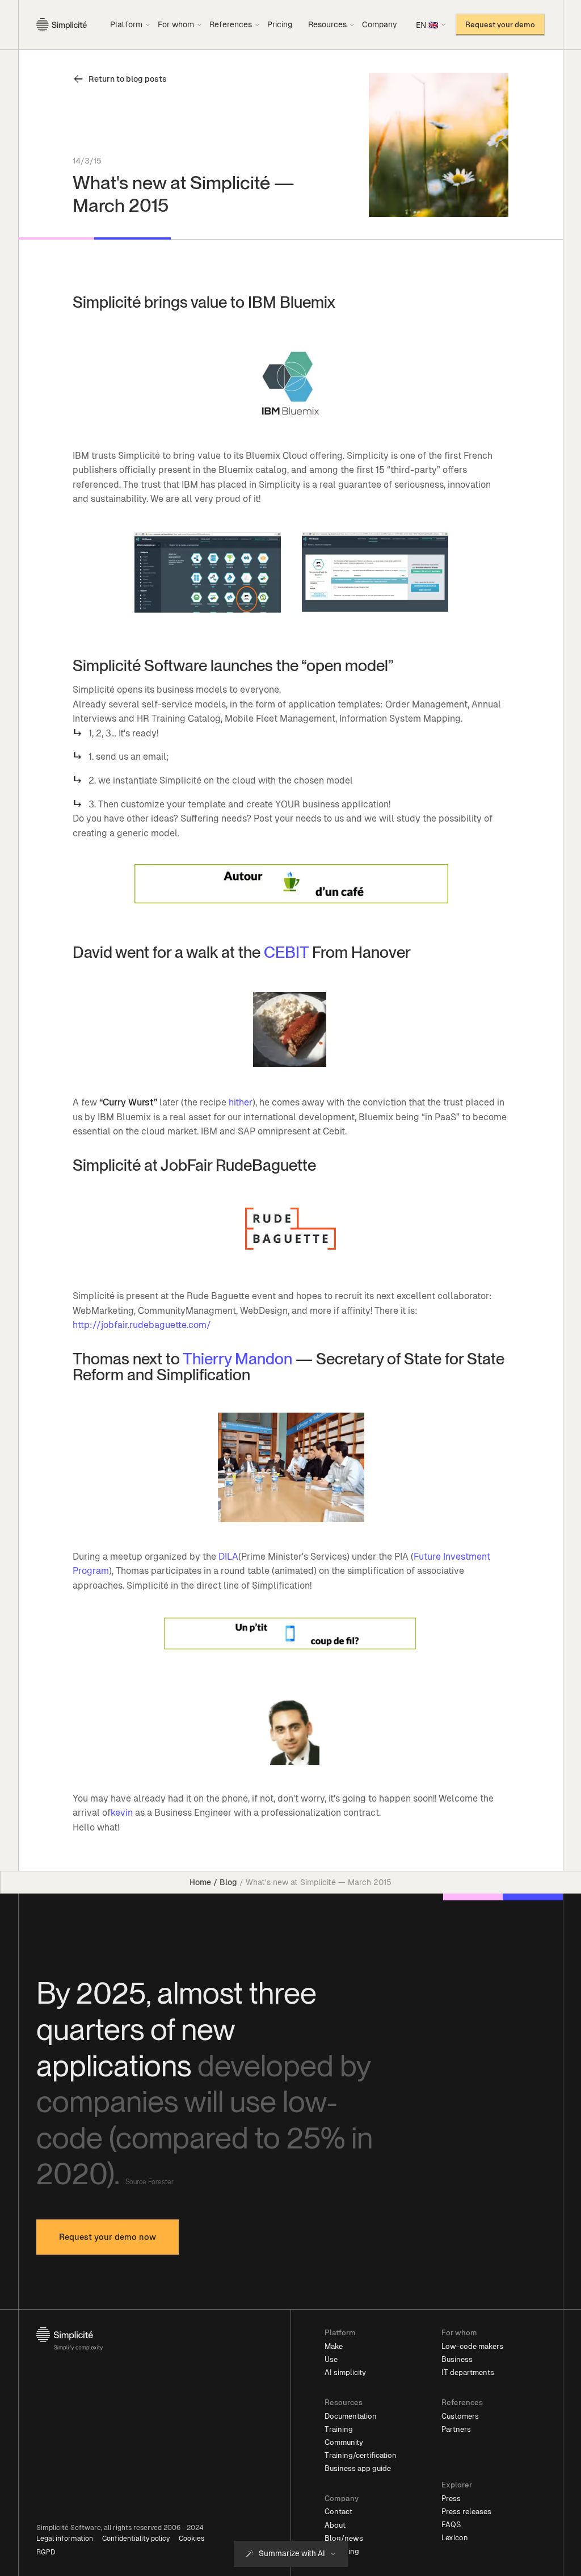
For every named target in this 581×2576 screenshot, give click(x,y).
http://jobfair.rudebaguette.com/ (142, 1325)
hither (241, 1102)
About (335, 2525)
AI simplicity (345, 2372)
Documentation (351, 2416)
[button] (130, 24)
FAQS (451, 2525)
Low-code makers (472, 2346)
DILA (228, 1557)
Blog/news (344, 2538)
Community (344, 2442)
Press (451, 2498)
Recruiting (342, 2551)
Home (200, 1882)
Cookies (191, 2539)
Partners (456, 2429)
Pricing (280, 24)
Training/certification (361, 2455)
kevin (122, 1813)
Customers (460, 2416)
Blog (228, 1882)
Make (334, 2346)
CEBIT (286, 952)
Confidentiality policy (136, 2539)
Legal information (65, 2539)
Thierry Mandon (237, 1359)
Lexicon (455, 2538)
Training (339, 2429)
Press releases (466, 2512)
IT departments (468, 2372)
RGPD (46, 2552)
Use (331, 2359)
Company (380, 24)
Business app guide (358, 2468)
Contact (338, 2512)
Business (457, 2359)
